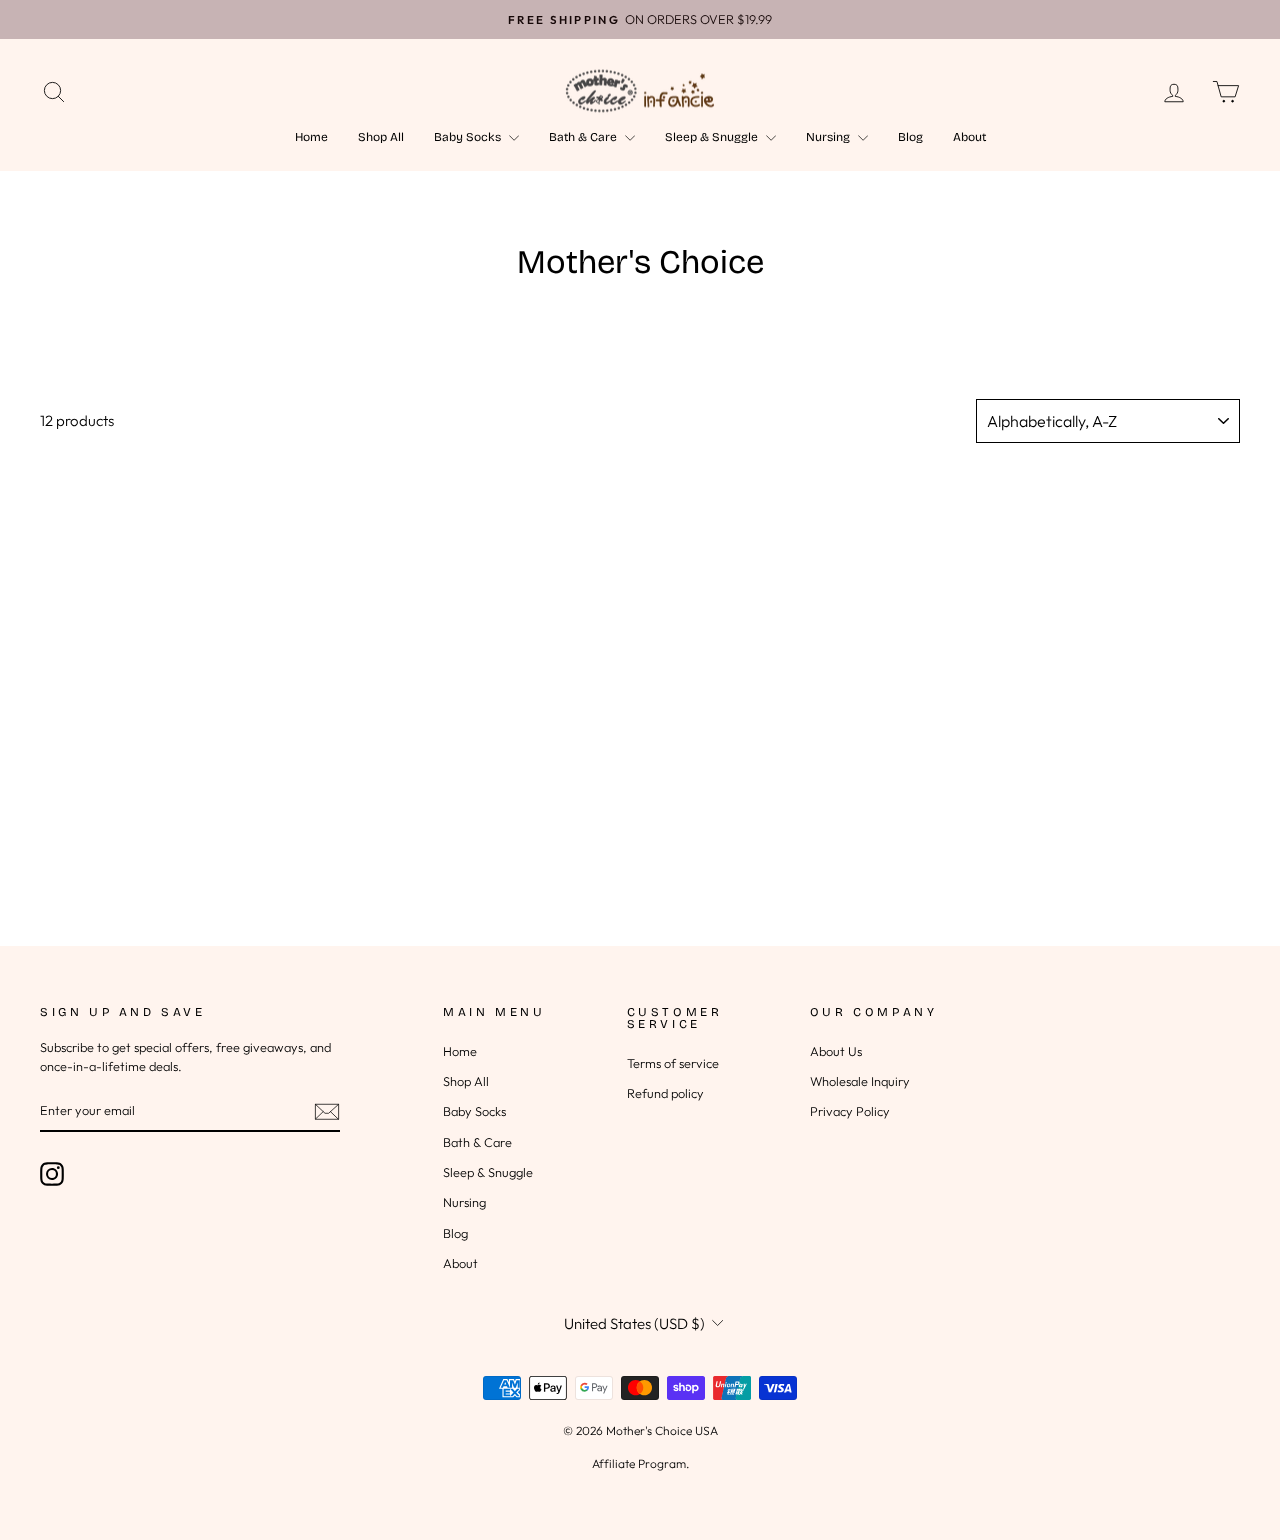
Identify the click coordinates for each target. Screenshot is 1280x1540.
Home (311, 137)
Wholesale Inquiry (860, 1081)
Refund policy (665, 1093)
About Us (836, 1051)
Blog (910, 137)
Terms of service (673, 1063)
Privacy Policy (850, 1111)
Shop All (381, 137)
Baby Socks (469, 137)
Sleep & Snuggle (713, 137)
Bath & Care (584, 137)
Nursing (829, 137)
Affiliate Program (639, 1463)
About (969, 137)
